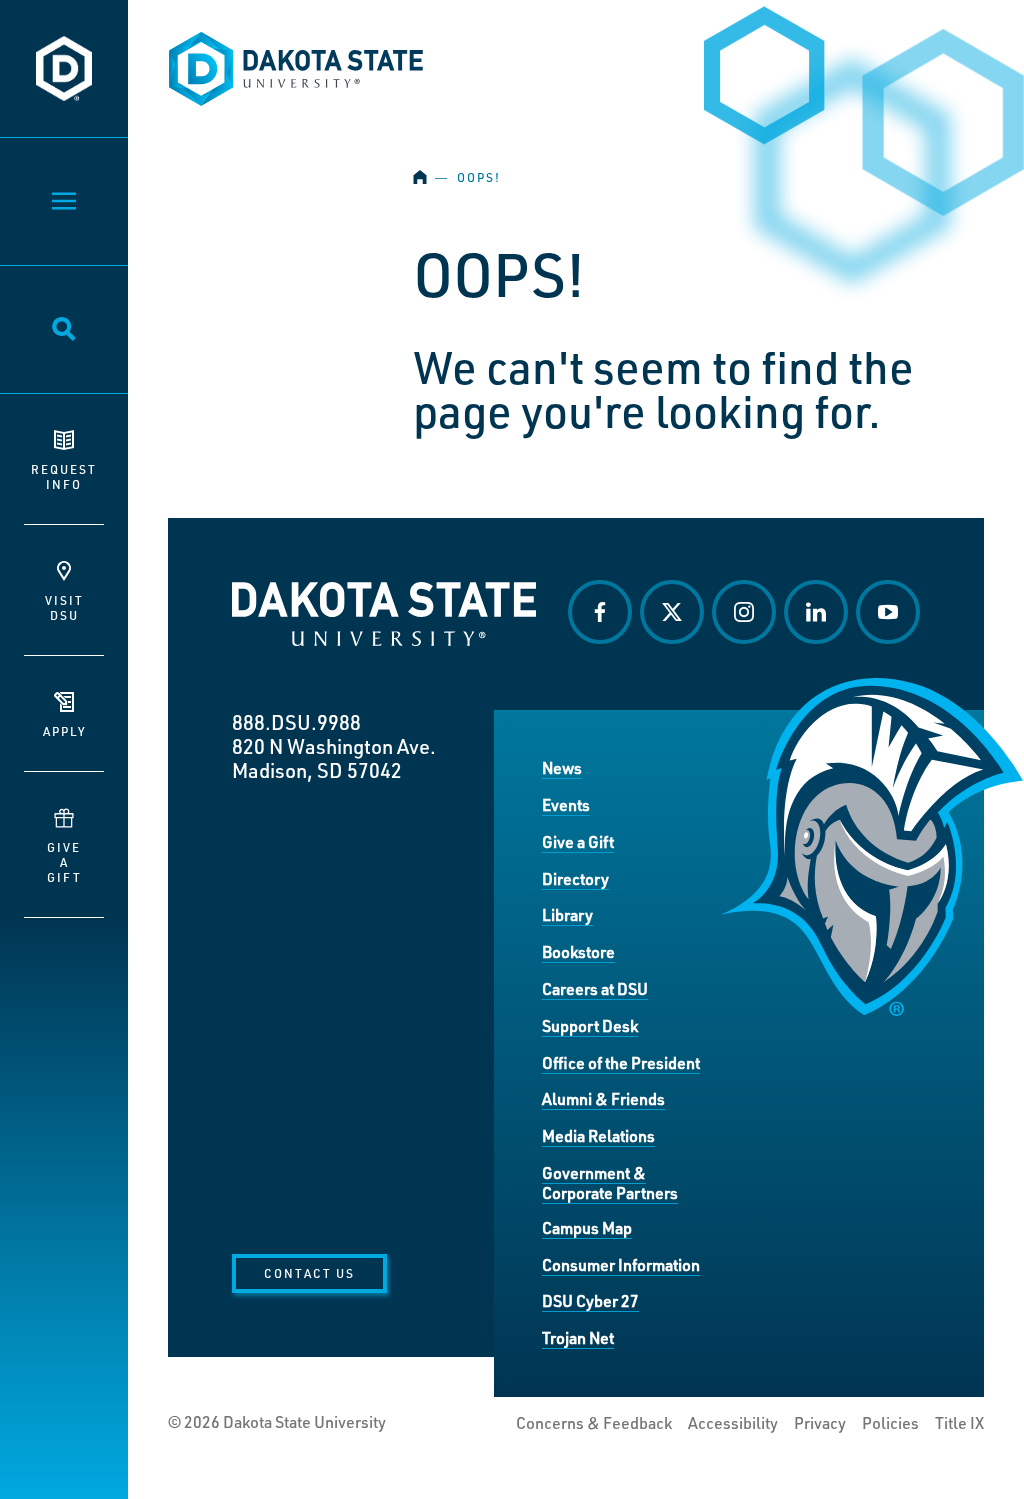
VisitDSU (64, 607)
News (562, 767)
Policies (890, 1423)
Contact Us (309, 1273)
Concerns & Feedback (594, 1423)
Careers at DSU (595, 988)
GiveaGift (64, 862)
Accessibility (733, 1423)
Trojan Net (578, 1337)
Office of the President (621, 1062)
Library (567, 914)
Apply (64, 731)
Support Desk (590, 1025)
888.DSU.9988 (296, 722)
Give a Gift (578, 841)
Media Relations (598, 1135)
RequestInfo (64, 476)
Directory (575, 878)
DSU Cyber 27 (590, 1300)
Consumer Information (621, 1264)
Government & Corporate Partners (610, 1182)
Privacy (820, 1423)
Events (566, 804)
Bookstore (578, 951)
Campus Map (587, 1227)
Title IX (959, 1423)
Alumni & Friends (603, 1098)
